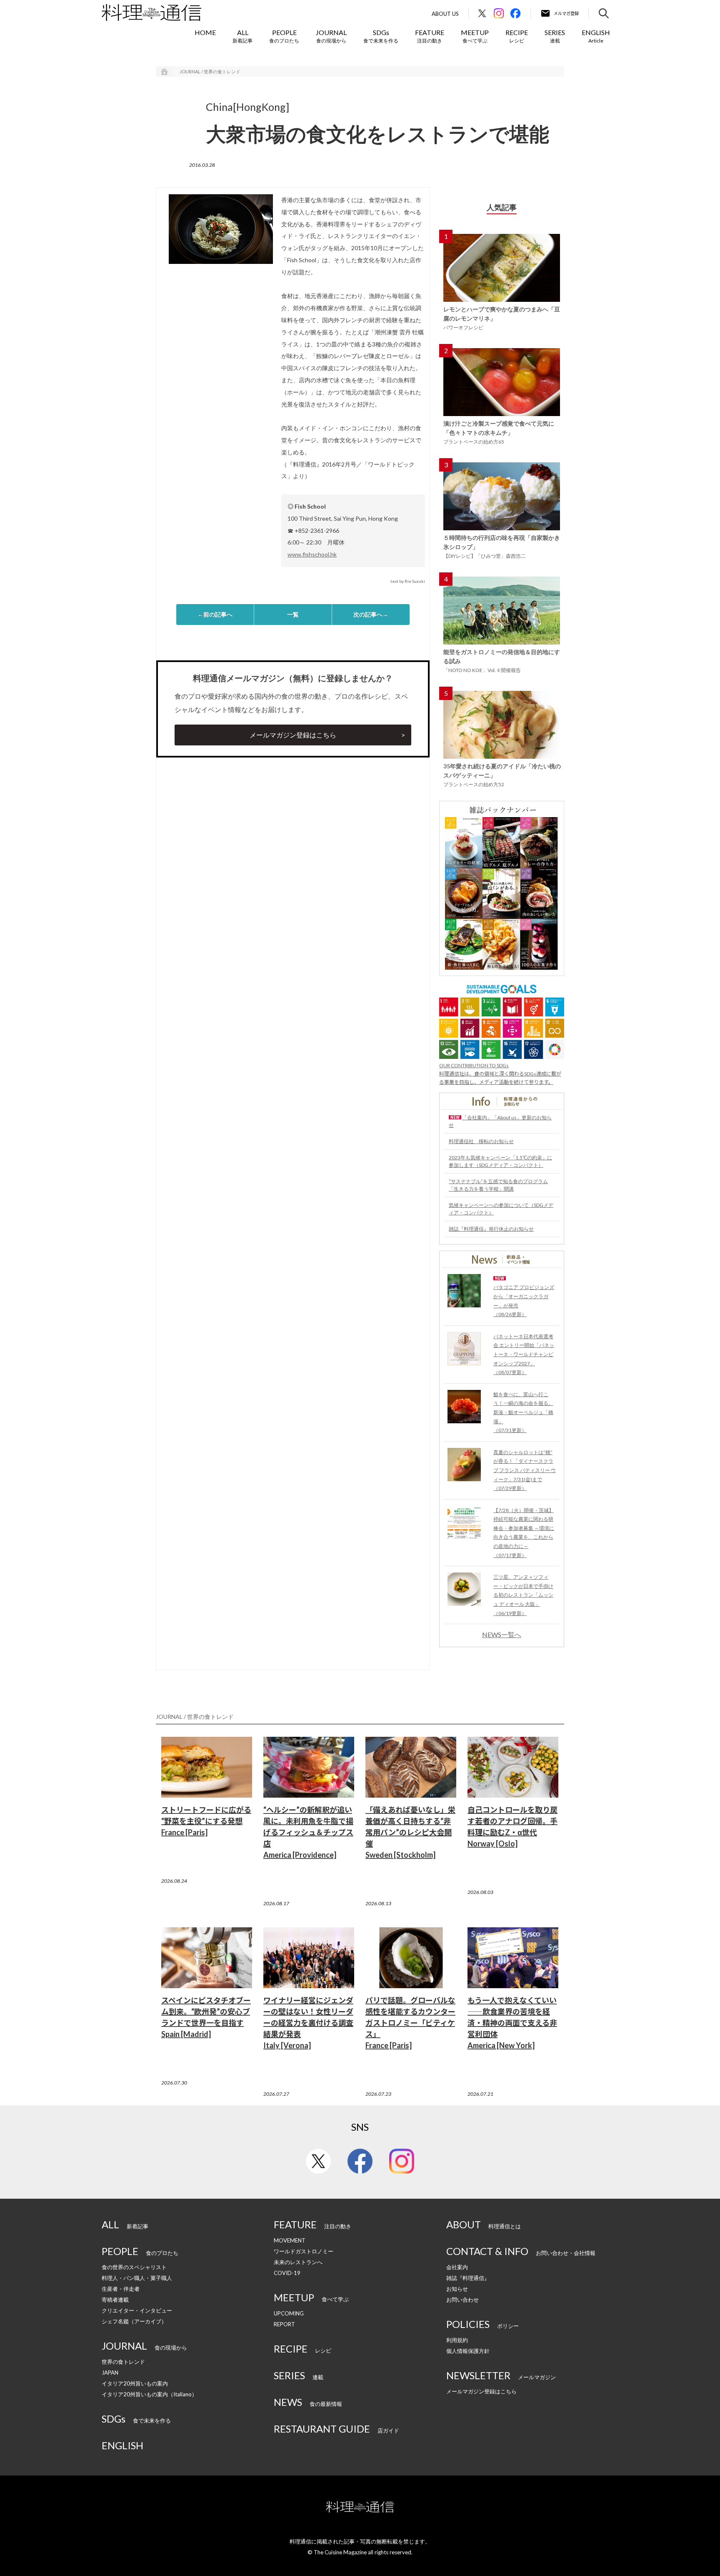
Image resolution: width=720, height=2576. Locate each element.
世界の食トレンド (123, 2362)
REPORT (284, 2324)
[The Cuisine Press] (151, 13)
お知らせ (457, 2289)
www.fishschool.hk (312, 554)
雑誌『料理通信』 (468, 2278)
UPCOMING (289, 2313)
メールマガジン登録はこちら (293, 735)
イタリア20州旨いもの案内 (135, 2383)
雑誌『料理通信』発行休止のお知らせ (491, 1229)
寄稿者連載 (115, 2300)
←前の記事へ (215, 614)
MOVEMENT (290, 2240)
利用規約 (457, 2340)
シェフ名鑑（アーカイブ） (134, 2321)
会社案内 (457, 2267)
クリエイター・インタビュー (137, 2310)
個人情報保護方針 (468, 2351)
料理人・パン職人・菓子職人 (137, 2278)
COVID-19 (287, 2273)
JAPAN (110, 2373)
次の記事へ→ (371, 614)
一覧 (293, 614)
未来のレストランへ (298, 2262)
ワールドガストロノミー (304, 2251)
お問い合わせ (462, 2300)
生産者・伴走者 (121, 2289)
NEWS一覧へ (502, 1635)
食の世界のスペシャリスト (134, 2267)
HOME (205, 32)
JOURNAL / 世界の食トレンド (210, 71)
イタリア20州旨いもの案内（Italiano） (149, 2394)
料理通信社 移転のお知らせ (481, 1141)
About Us (445, 14)
